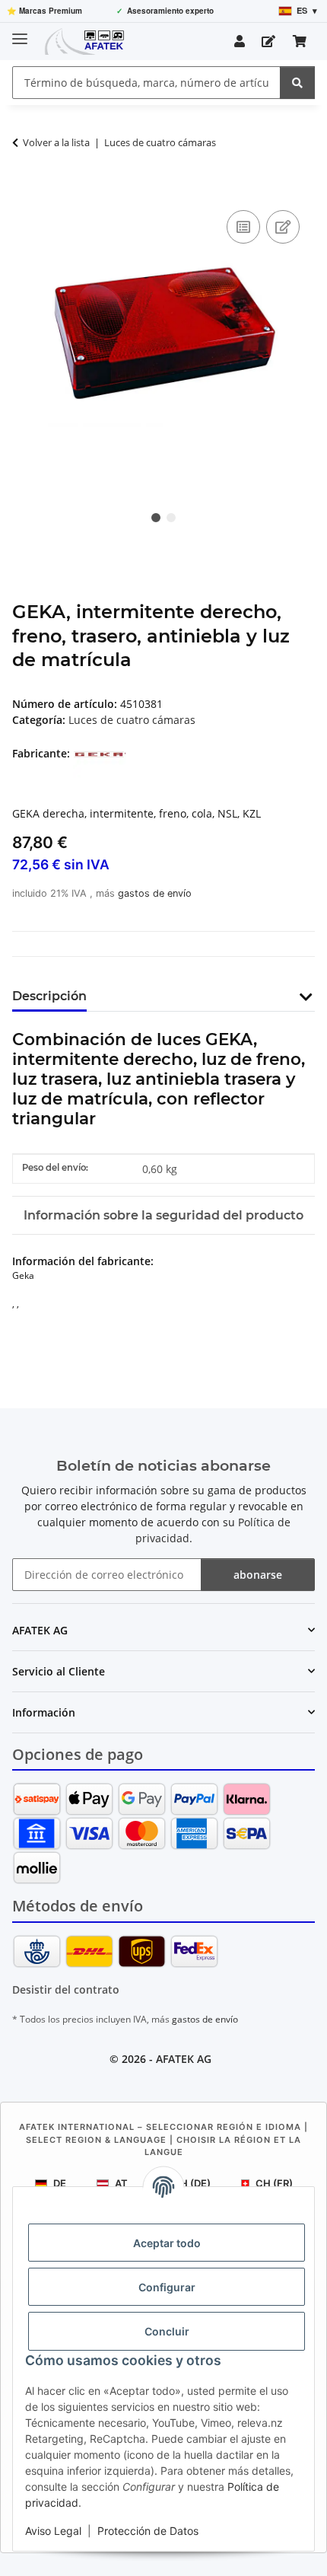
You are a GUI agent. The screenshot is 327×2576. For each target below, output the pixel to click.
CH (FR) (274, 2183)
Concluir (167, 2331)
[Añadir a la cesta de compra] (24, 190)
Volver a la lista (56, 142)
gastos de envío (155, 893)
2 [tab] (171, 518)
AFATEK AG (184, 2059)
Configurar (167, 2287)
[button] (240, 41)
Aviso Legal (53, 2531)
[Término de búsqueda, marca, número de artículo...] (297, 83)
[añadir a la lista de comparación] (243, 227)
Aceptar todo (167, 2243)
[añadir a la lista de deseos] (283, 227)
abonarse (258, 1575)
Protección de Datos (148, 2531)
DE (60, 2183)
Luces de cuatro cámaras (132, 720)
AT (121, 2183)
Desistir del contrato (66, 1989)
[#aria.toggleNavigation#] (20, 32)
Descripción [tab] (49, 996)
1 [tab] (156, 518)
